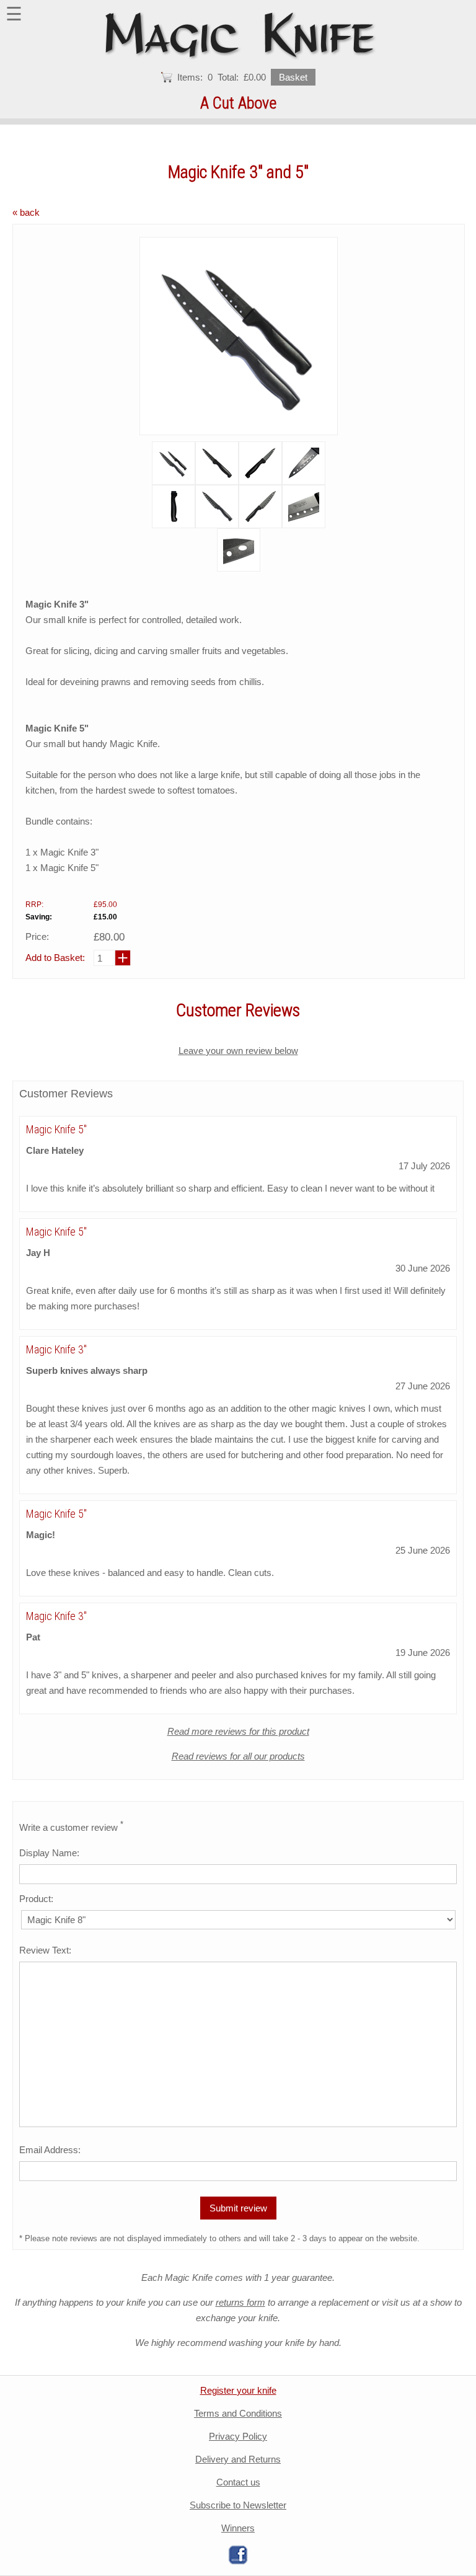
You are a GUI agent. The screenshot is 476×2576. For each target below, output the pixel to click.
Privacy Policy (238, 2436)
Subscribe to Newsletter (238, 2505)
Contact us (238, 2482)
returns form (240, 2302)
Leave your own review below (238, 1051)
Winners (238, 2528)
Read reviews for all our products (238, 1756)
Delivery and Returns (238, 2459)
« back (26, 212)
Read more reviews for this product (238, 1731)
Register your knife (238, 2390)
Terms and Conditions (238, 2413)
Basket (293, 77)
